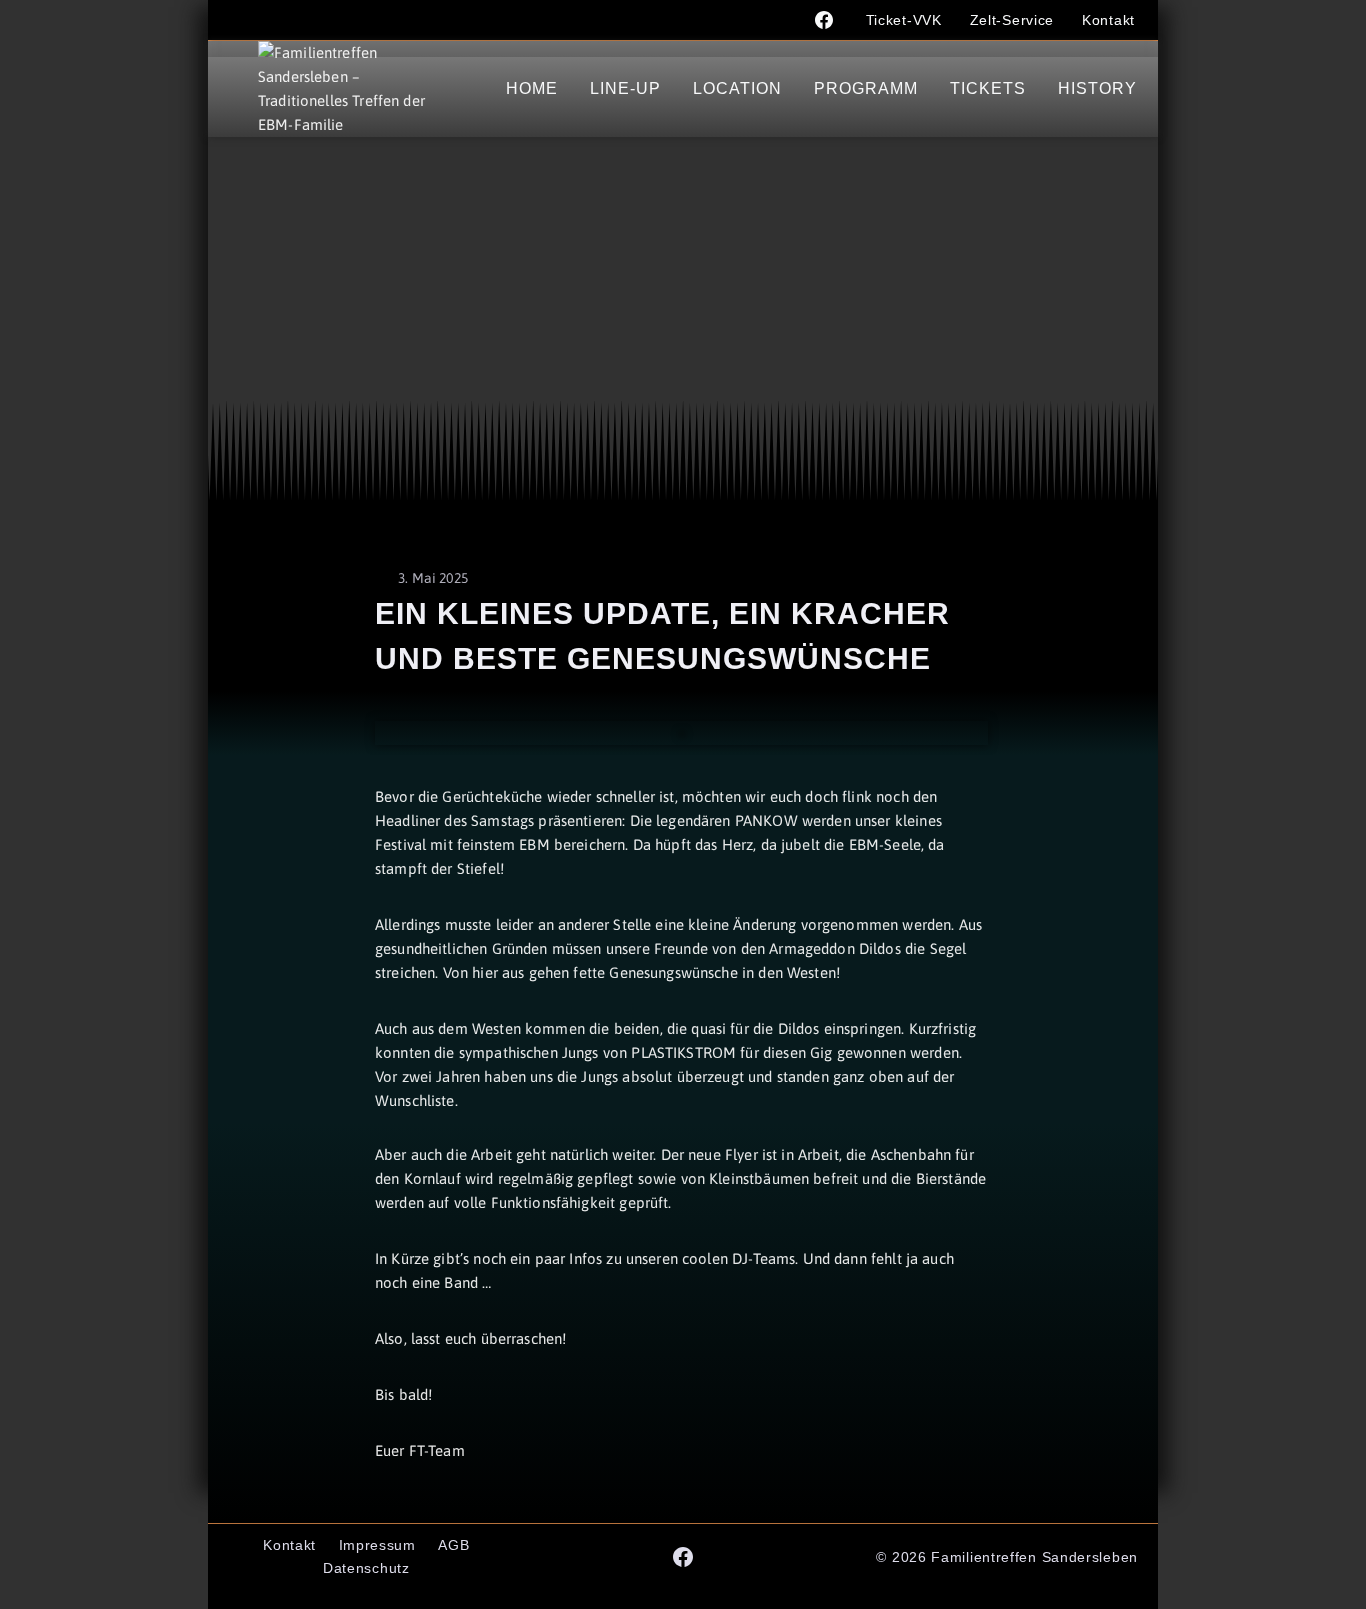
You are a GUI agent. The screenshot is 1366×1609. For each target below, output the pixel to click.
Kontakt (1108, 20)
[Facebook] (824, 20)
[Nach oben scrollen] (1292, 1575)
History (1097, 88)
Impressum (377, 1545)
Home (532, 88)
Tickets (988, 88)
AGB (453, 1545)
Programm (866, 88)
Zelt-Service (1012, 20)
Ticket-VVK (904, 20)
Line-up (625, 88)
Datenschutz (366, 1568)
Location (737, 88)
